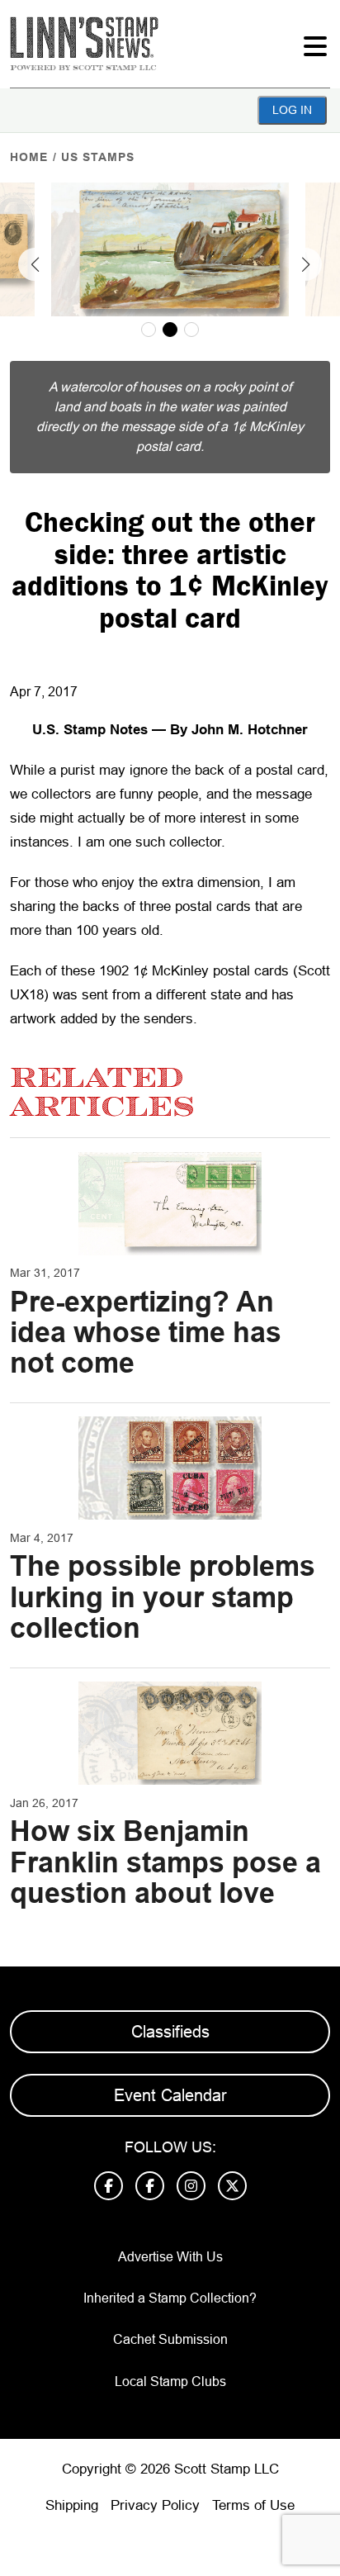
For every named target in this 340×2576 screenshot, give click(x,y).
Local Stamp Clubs (170, 2381)
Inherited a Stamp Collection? (170, 2298)
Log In (292, 110)
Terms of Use (253, 2505)
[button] (35, 264)
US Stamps (98, 157)
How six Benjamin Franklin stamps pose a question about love (165, 1862)
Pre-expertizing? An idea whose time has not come (146, 1333)
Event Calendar (170, 2095)
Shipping (72, 2505)
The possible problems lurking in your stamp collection (163, 1597)
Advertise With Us (170, 2257)
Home (29, 157)
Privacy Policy (155, 2505)
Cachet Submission (170, 2339)
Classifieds (170, 2032)
